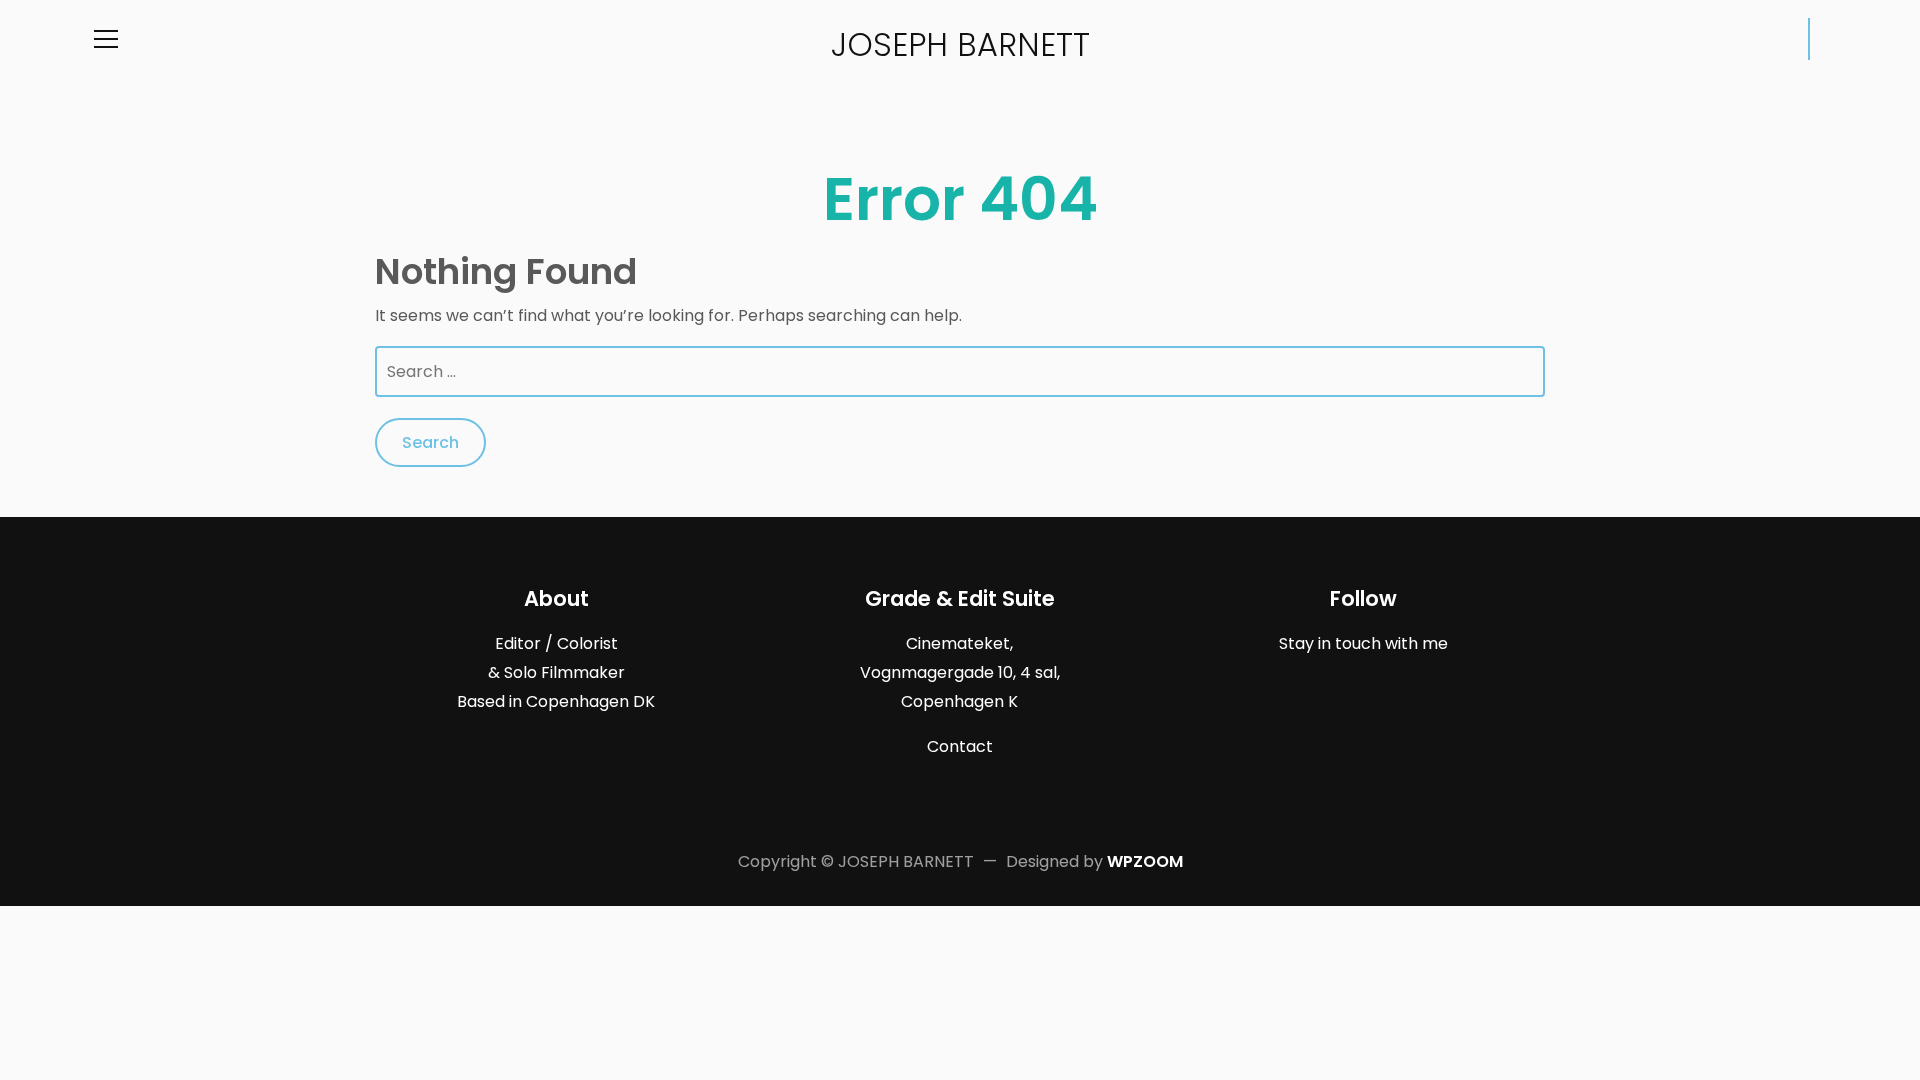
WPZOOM (1145, 861)
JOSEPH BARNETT (960, 44)
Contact (960, 746)
